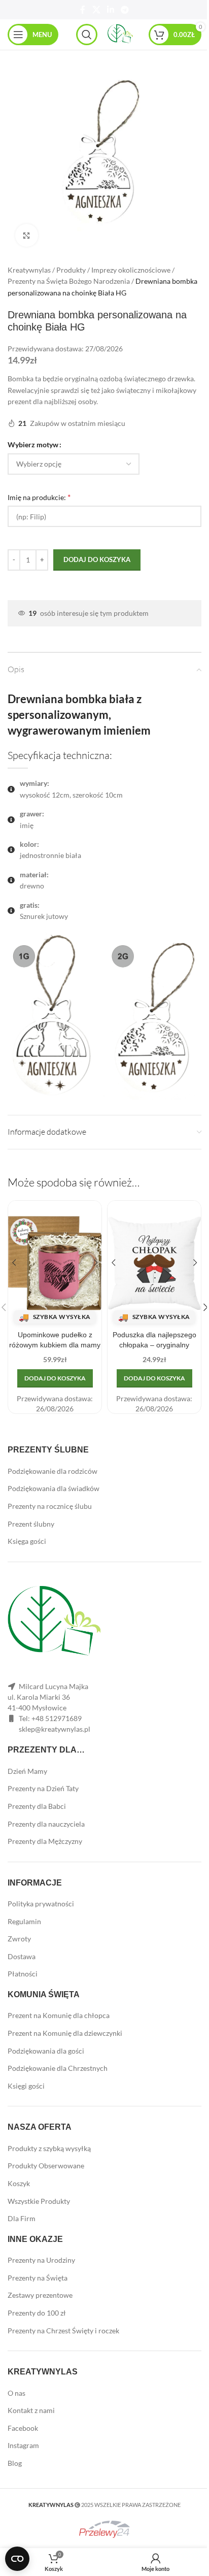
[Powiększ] (27, 235)
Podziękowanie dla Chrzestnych (58, 2068)
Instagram (23, 2445)
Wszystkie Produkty (39, 2201)
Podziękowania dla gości (46, 2051)
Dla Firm (22, 2218)
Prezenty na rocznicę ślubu (50, 1506)
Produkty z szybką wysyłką (49, 2148)
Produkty (71, 270)
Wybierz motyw (33, 444)
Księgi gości (26, 2086)
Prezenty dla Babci (37, 1806)
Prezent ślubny (31, 1524)
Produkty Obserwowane (46, 2166)
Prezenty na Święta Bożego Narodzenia (69, 281)
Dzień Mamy (27, 1771)
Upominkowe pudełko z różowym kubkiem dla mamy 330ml (55, 1345)
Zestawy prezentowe (40, 2295)
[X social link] (96, 10)
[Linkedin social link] (110, 10)
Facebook (23, 2428)
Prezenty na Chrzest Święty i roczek (63, 2331)
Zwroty (19, 1939)
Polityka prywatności (41, 1904)
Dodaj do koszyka (97, 559)
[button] (55, 1378)
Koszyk (19, 2183)
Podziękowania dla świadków (54, 1488)
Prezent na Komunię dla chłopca (59, 2015)
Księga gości (27, 1541)
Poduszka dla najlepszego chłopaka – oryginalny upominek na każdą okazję (154, 1345)
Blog (15, 2463)
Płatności (23, 1974)
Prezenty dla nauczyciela (46, 1824)
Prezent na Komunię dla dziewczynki (65, 2033)
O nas (16, 2393)
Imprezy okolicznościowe (131, 270)
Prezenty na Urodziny (41, 2260)
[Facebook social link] (83, 10)
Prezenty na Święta (38, 2278)
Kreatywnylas (29, 270)
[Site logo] (120, 34)
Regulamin (24, 1921)
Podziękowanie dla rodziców (53, 1471)
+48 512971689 (57, 1718)
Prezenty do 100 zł (37, 2313)
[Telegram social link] (125, 10)
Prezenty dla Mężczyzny (45, 1841)
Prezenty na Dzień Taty (43, 1788)
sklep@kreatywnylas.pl (55, 1729)
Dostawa (22, 1956)
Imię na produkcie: (39, 497)
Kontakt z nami (31, 2410)
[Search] (87, 35)
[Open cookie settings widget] (17, 2559)
